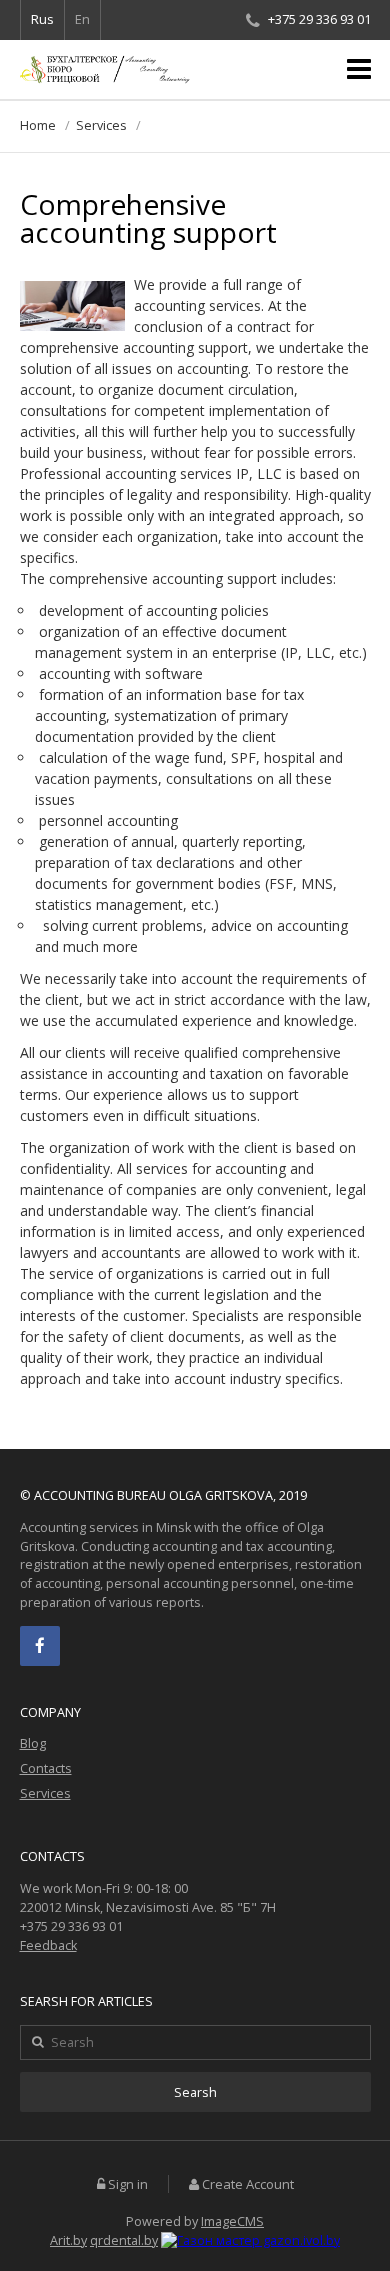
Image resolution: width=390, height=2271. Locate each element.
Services (101, 125)
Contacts (46, 1768)
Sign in (128, 2184)
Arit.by (68, 2240)
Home (38, 125)
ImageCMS (232, 2221)
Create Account (248, 2184)
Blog (33, 1743)
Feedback (48, 1945)
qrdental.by (124, 2240)
